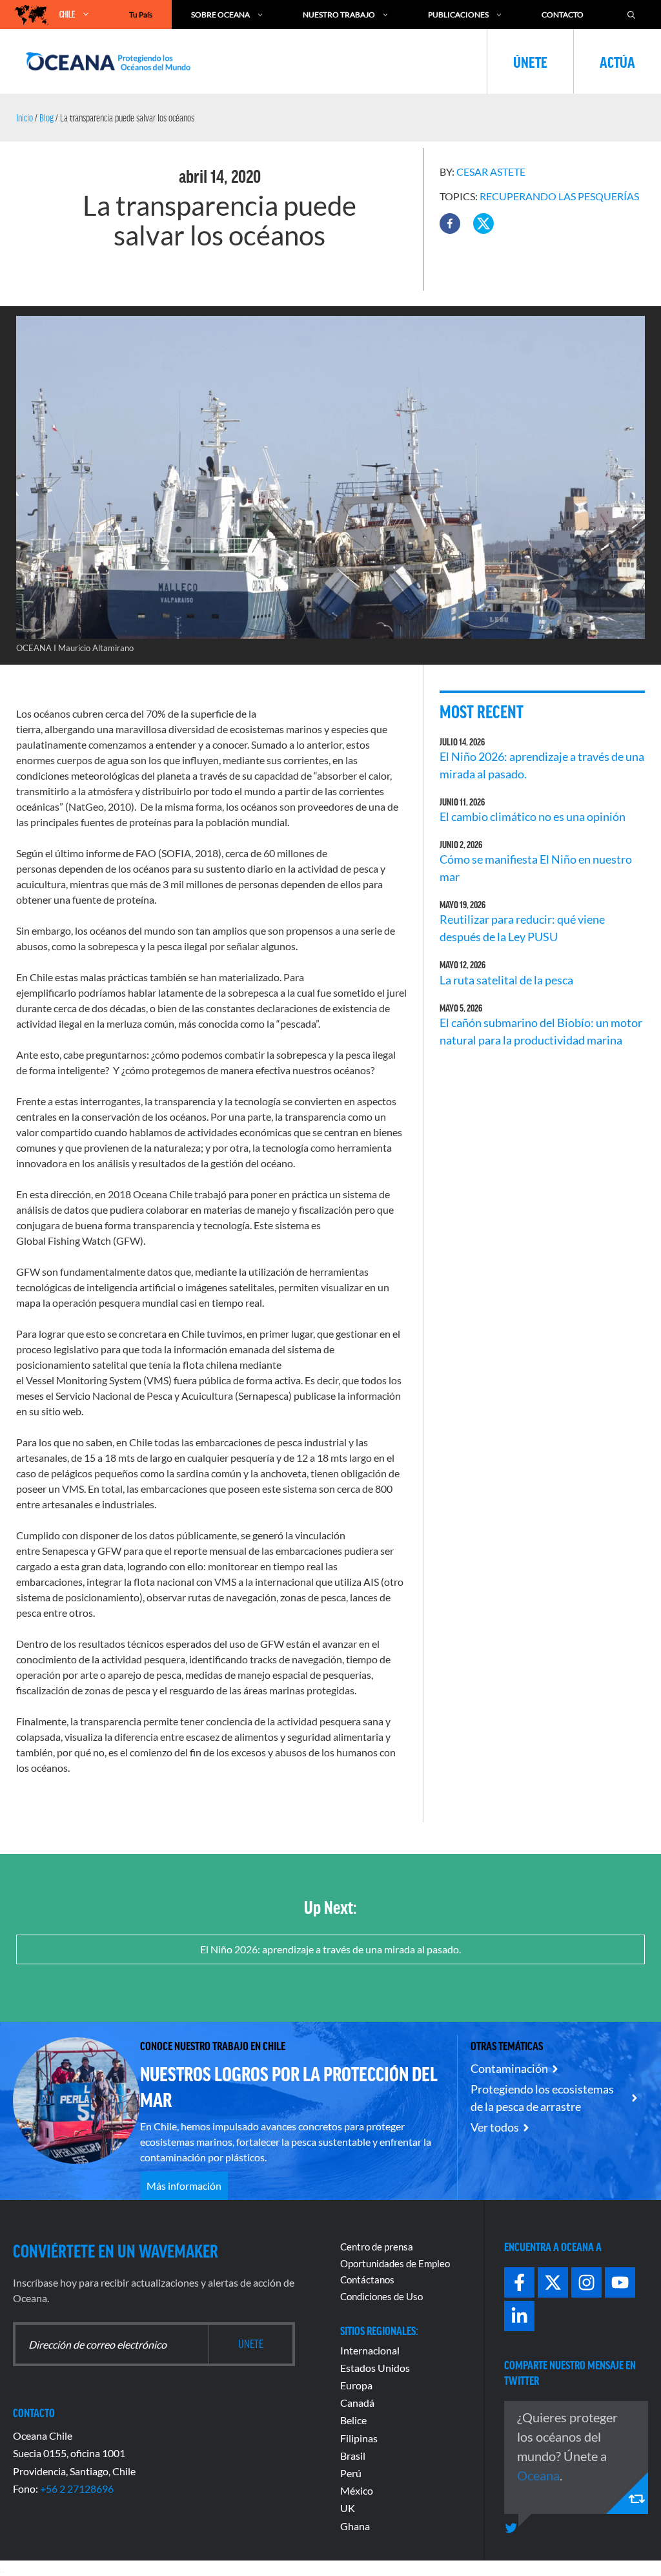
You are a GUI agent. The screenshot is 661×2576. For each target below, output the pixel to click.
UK (348, 2508)
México (357, 2490)
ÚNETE (530, 61)
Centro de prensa (377, 2247)
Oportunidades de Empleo (395, 2263)
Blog (46, 118)
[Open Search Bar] (631, 15)
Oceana (538, 2475)
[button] (450, 223)
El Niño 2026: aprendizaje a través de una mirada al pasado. (330, 1949)
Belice (353, 2420)
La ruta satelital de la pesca (506, 980)
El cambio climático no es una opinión (533, 816)
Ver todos (495, 2127)
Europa (356, 2385)
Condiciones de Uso (381, 2296)
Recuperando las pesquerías (559, 196)
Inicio (25, 118)
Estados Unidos (375, 2368)
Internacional (370, 2350)
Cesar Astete (491, 171)
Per (348, 2473)
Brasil (353, 2456)
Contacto (563, 15)
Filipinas (359, 2438)
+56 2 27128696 (77, 2488)
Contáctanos (367, 2280)
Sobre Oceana (220, 15)
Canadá (357, 2403)
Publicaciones (458, 15)
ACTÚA (617, 61)
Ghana (355, 2526)
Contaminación (509, 2068)
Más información (184, 2186)
